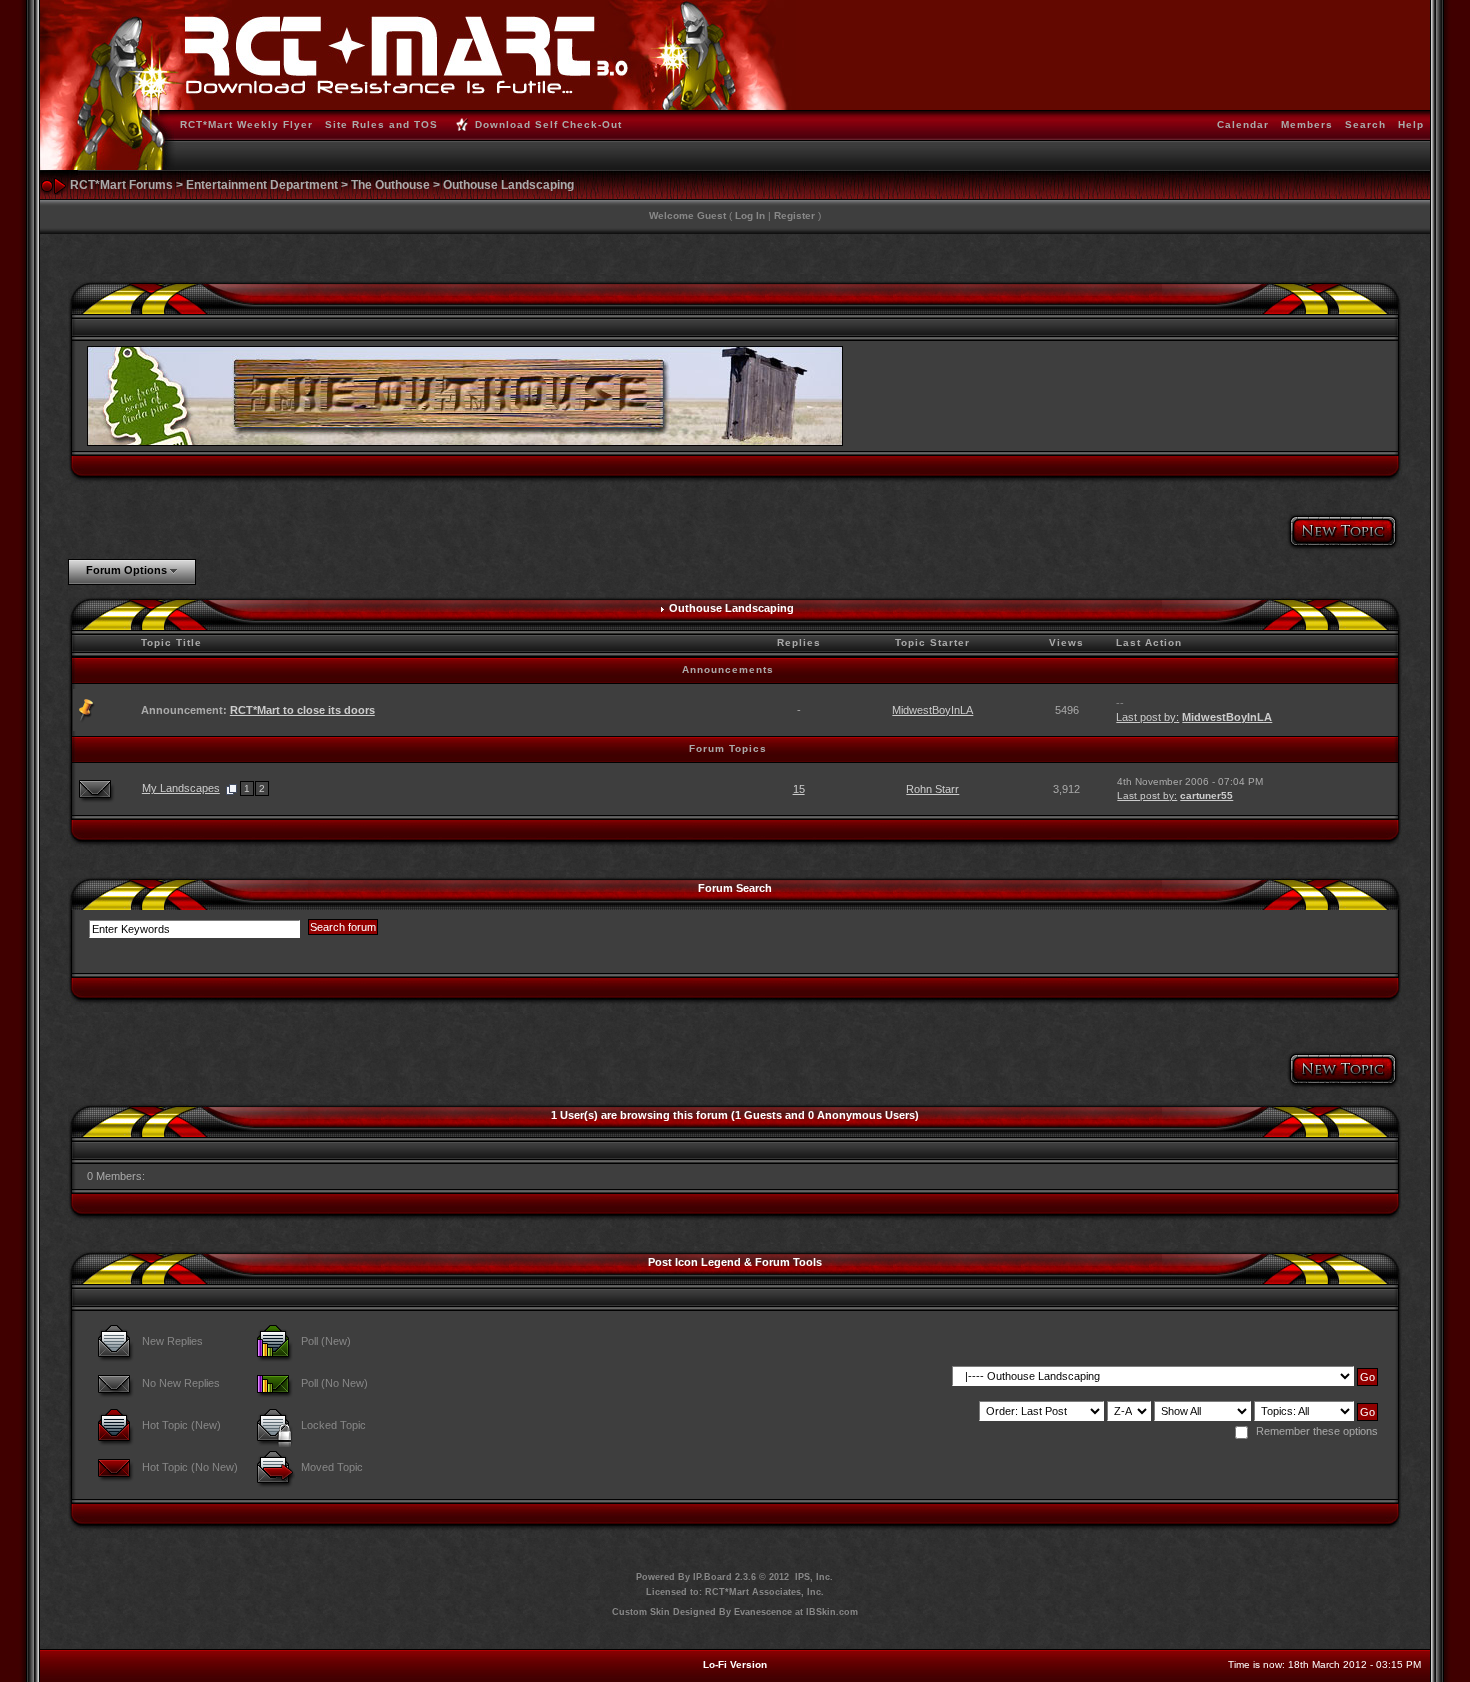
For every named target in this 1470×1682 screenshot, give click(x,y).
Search (1365, 124)
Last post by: (1147, 717)
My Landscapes (181, 788)
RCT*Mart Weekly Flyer (246, 124)
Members (1307, 124)
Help (1411, 124)
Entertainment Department (262, 185)
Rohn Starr (932, 789)
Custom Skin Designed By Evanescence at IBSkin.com (735, 1612)
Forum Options (126, 570)
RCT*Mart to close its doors (302, 710)
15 (799, 789)
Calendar (1243, 124)
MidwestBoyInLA (932, 710)
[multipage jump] (231, 788)
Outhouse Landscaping (508, 185)
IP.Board (712, 1577)
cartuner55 (1206, 795)
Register (794, 215)
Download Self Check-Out (548, 124)
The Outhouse (390, 185)
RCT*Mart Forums (121, 185)
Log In (750, 215)
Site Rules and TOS (381, 124)
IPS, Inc (812, 1577)
